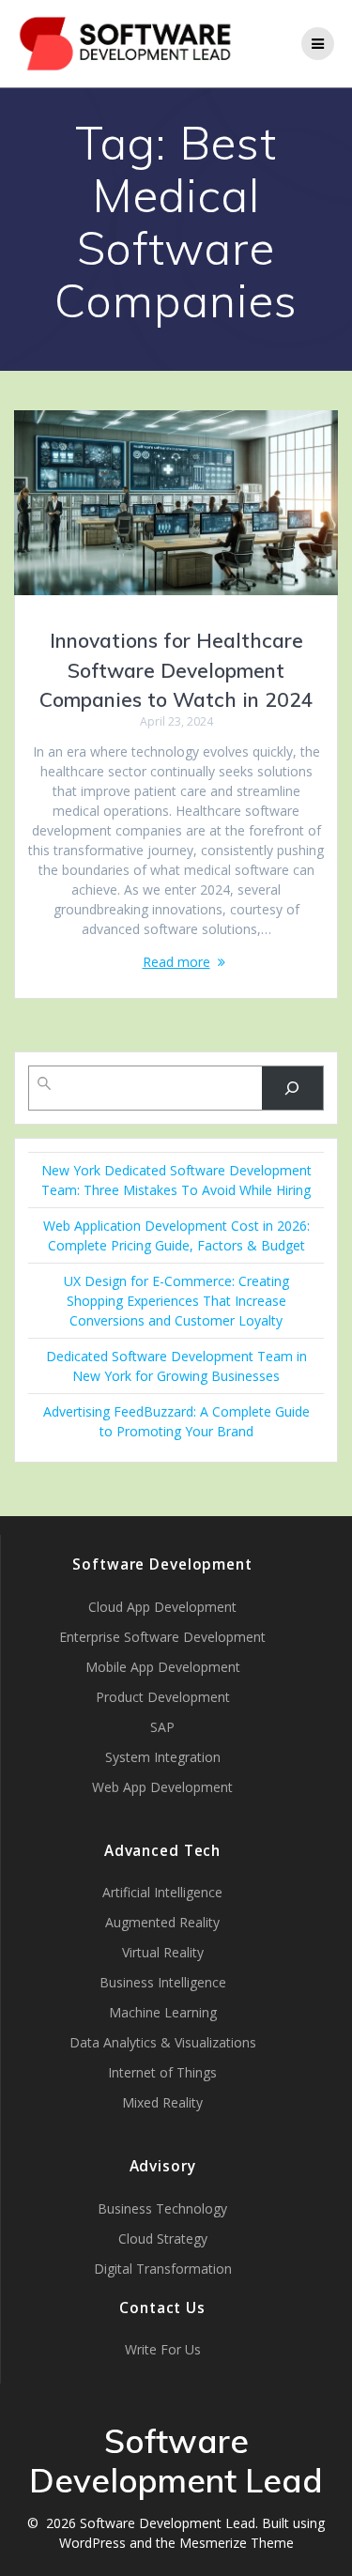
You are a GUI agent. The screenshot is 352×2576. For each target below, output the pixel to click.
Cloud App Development (162, 1607)
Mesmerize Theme (237, 2543)
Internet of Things (162, 2072)
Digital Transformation (163, 2269)
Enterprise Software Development (162, 1637)
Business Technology (162, 2208)
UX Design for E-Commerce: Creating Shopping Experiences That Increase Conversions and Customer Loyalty (176, 1301)
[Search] (292, 1089)
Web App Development (162, 1787)
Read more (176, 962)
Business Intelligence (163, 1982)
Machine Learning (163, 2012)
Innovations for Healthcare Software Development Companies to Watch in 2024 (176, 670)
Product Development (163, 1697)
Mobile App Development (163, 1667)
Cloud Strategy (163, 2239)
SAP (162, 1727)
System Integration (163, 1757)
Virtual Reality (163, 1952)
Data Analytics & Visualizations (163, 2042)
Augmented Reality (162, 1922)
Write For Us (163, 2349)
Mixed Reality (162, 2102)
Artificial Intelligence (162, 1892)
